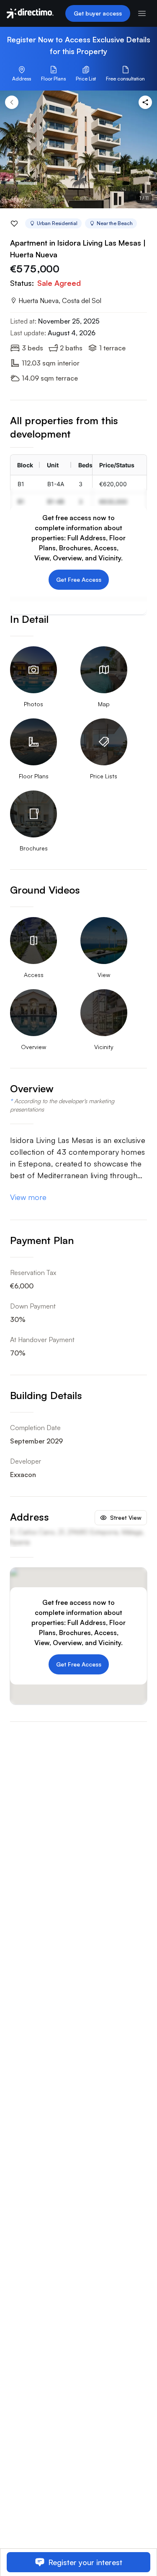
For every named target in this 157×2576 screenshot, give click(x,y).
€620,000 (113, 484)
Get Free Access (79, 579)
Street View (126, 1517)
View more (28, 1197)
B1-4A (56, 484)
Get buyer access (98, 13)
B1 (21, 484)
